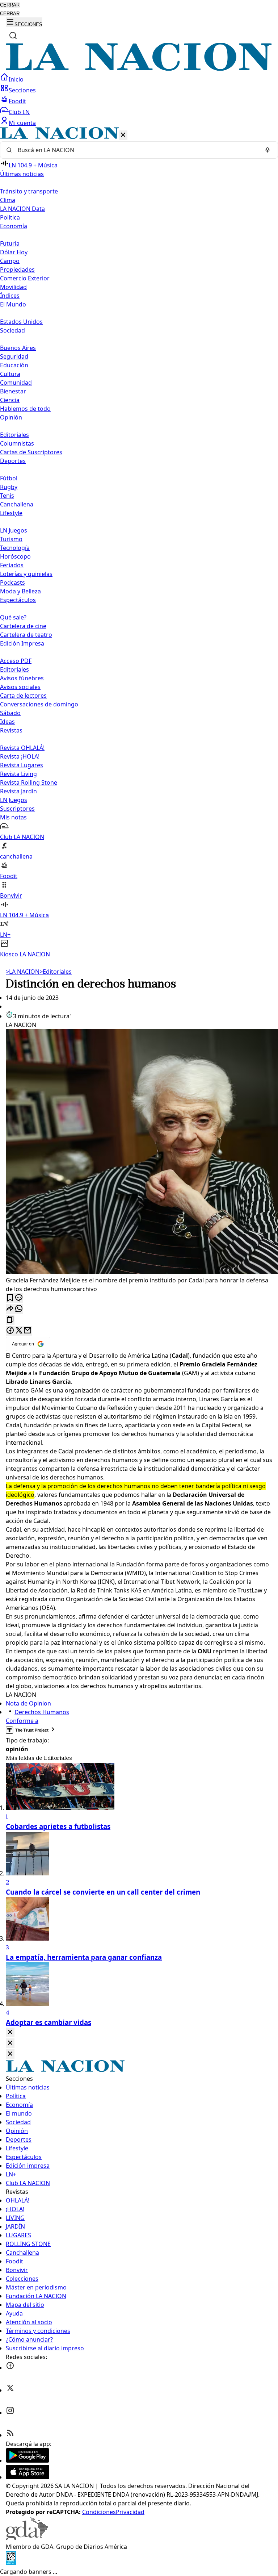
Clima (8, 200)
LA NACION (23, 972)
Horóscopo (15, 556)
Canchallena (17, 504)
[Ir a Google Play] (28, 2460)
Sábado (10, 713)
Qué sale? (13, 617)
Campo (10, 261)
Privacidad (130, 2512)
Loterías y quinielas (26, 574)
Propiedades (17, 270)
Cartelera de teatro (26, 635)
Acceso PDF (16, 661)
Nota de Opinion (28, 1703)
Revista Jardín (18, 791)
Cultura (10, 374)
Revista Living (18, 774)
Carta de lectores (23, 696)
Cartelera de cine (23, 626)
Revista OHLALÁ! (22, 748)
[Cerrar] (123, 135)
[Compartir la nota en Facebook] (10, 1331)
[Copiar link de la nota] (10, 1320)
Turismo (11, 539)
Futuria (10, 243)
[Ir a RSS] (10, 2435)
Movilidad (13, 287)
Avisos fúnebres (22, 678)
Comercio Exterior (25, 278)
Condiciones (99, 2512)
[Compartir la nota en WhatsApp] (19, 1309)
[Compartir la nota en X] (19, 1331)
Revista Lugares (22, 765)
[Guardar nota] (10, 1298)
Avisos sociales (20, 687)
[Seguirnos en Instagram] (10, 2413)
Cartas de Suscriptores (31, 452)
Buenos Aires (18, 348)
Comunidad (16, 383)
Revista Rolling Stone (29, 782)
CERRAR (10, 5)
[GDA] (27, 2538)
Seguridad (14, 356)
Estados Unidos (21, 322)
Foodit (17, 101)
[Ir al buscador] (13, 36)
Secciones (22, 90)
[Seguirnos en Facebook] (10, 2368)
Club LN (19, 112)
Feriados (12, 565)
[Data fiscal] (11, 2563)
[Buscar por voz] (268, 150)
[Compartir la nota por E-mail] (28, 1331)
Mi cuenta (22, 123)
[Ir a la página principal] (139, 68)
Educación (14, 365)
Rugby (9, 487)
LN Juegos (14, 530)
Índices (10, 296)
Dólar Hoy (14, 252)
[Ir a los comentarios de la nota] (19, 1298)
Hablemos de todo (25, 409)
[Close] (10, 2032)
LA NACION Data (22, 209)
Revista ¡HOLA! (20, 756)
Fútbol (9, 478)
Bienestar (13, 391)
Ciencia (10, 400)
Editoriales (14, 435)
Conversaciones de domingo (39, 704)
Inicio (16, 79)
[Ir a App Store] (28, 2477)
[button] (139, 543)
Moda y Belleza (20, 591)
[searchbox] (136, 150)
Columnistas (17, 443)
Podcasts (12, 583)
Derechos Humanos (42, 1712)
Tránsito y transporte (29, 191)
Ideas (7, 722)
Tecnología (15, 548)
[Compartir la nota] (10, 1309)
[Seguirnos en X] (10, 2390)
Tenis (7, 496)
